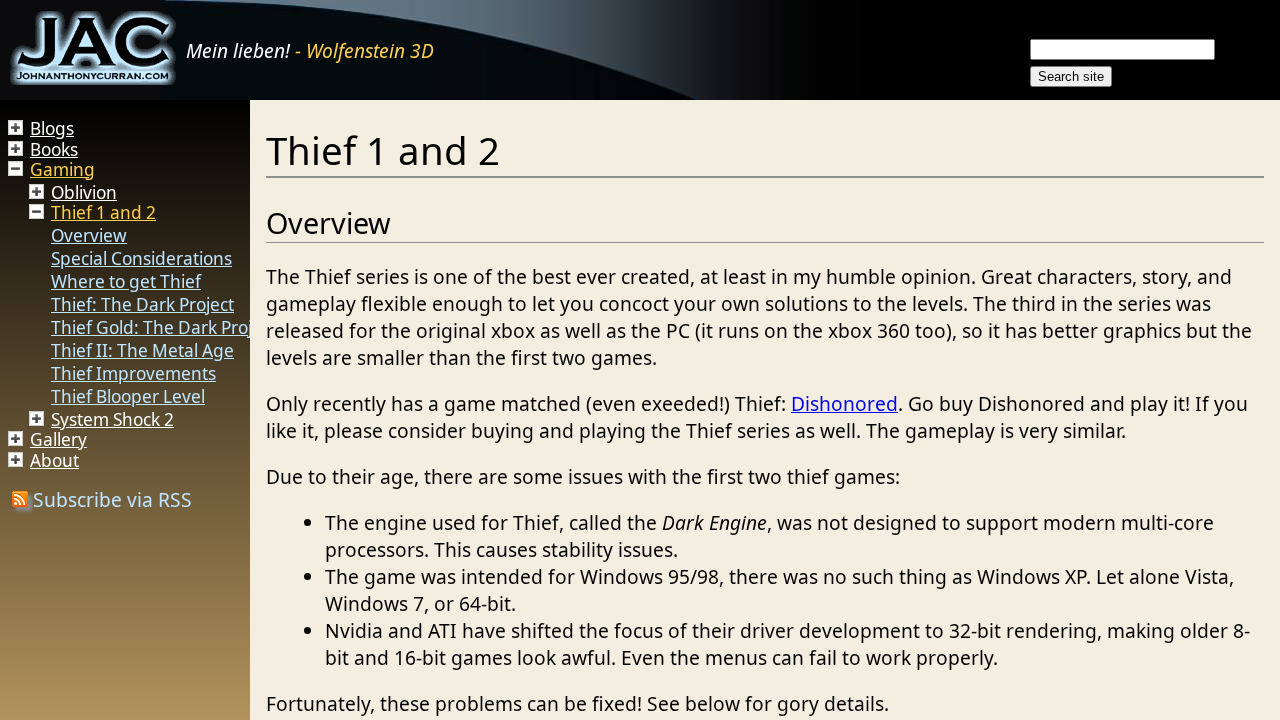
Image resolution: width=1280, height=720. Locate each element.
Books (54, 149)
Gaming (62, 169)
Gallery (58, 439)
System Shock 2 (112, 419)
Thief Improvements (133, 373)
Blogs (52, 128)
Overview (89, 235)
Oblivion (84, 192)
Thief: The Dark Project (142, 304)
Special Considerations (141, 258)
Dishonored (844, 403)
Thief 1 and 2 (103, 212)
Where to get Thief (126, 281)
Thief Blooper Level (128, 396)
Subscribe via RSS (110, 499)
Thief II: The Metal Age (142, 350)
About (54, 460)
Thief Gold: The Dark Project (163, 327)
